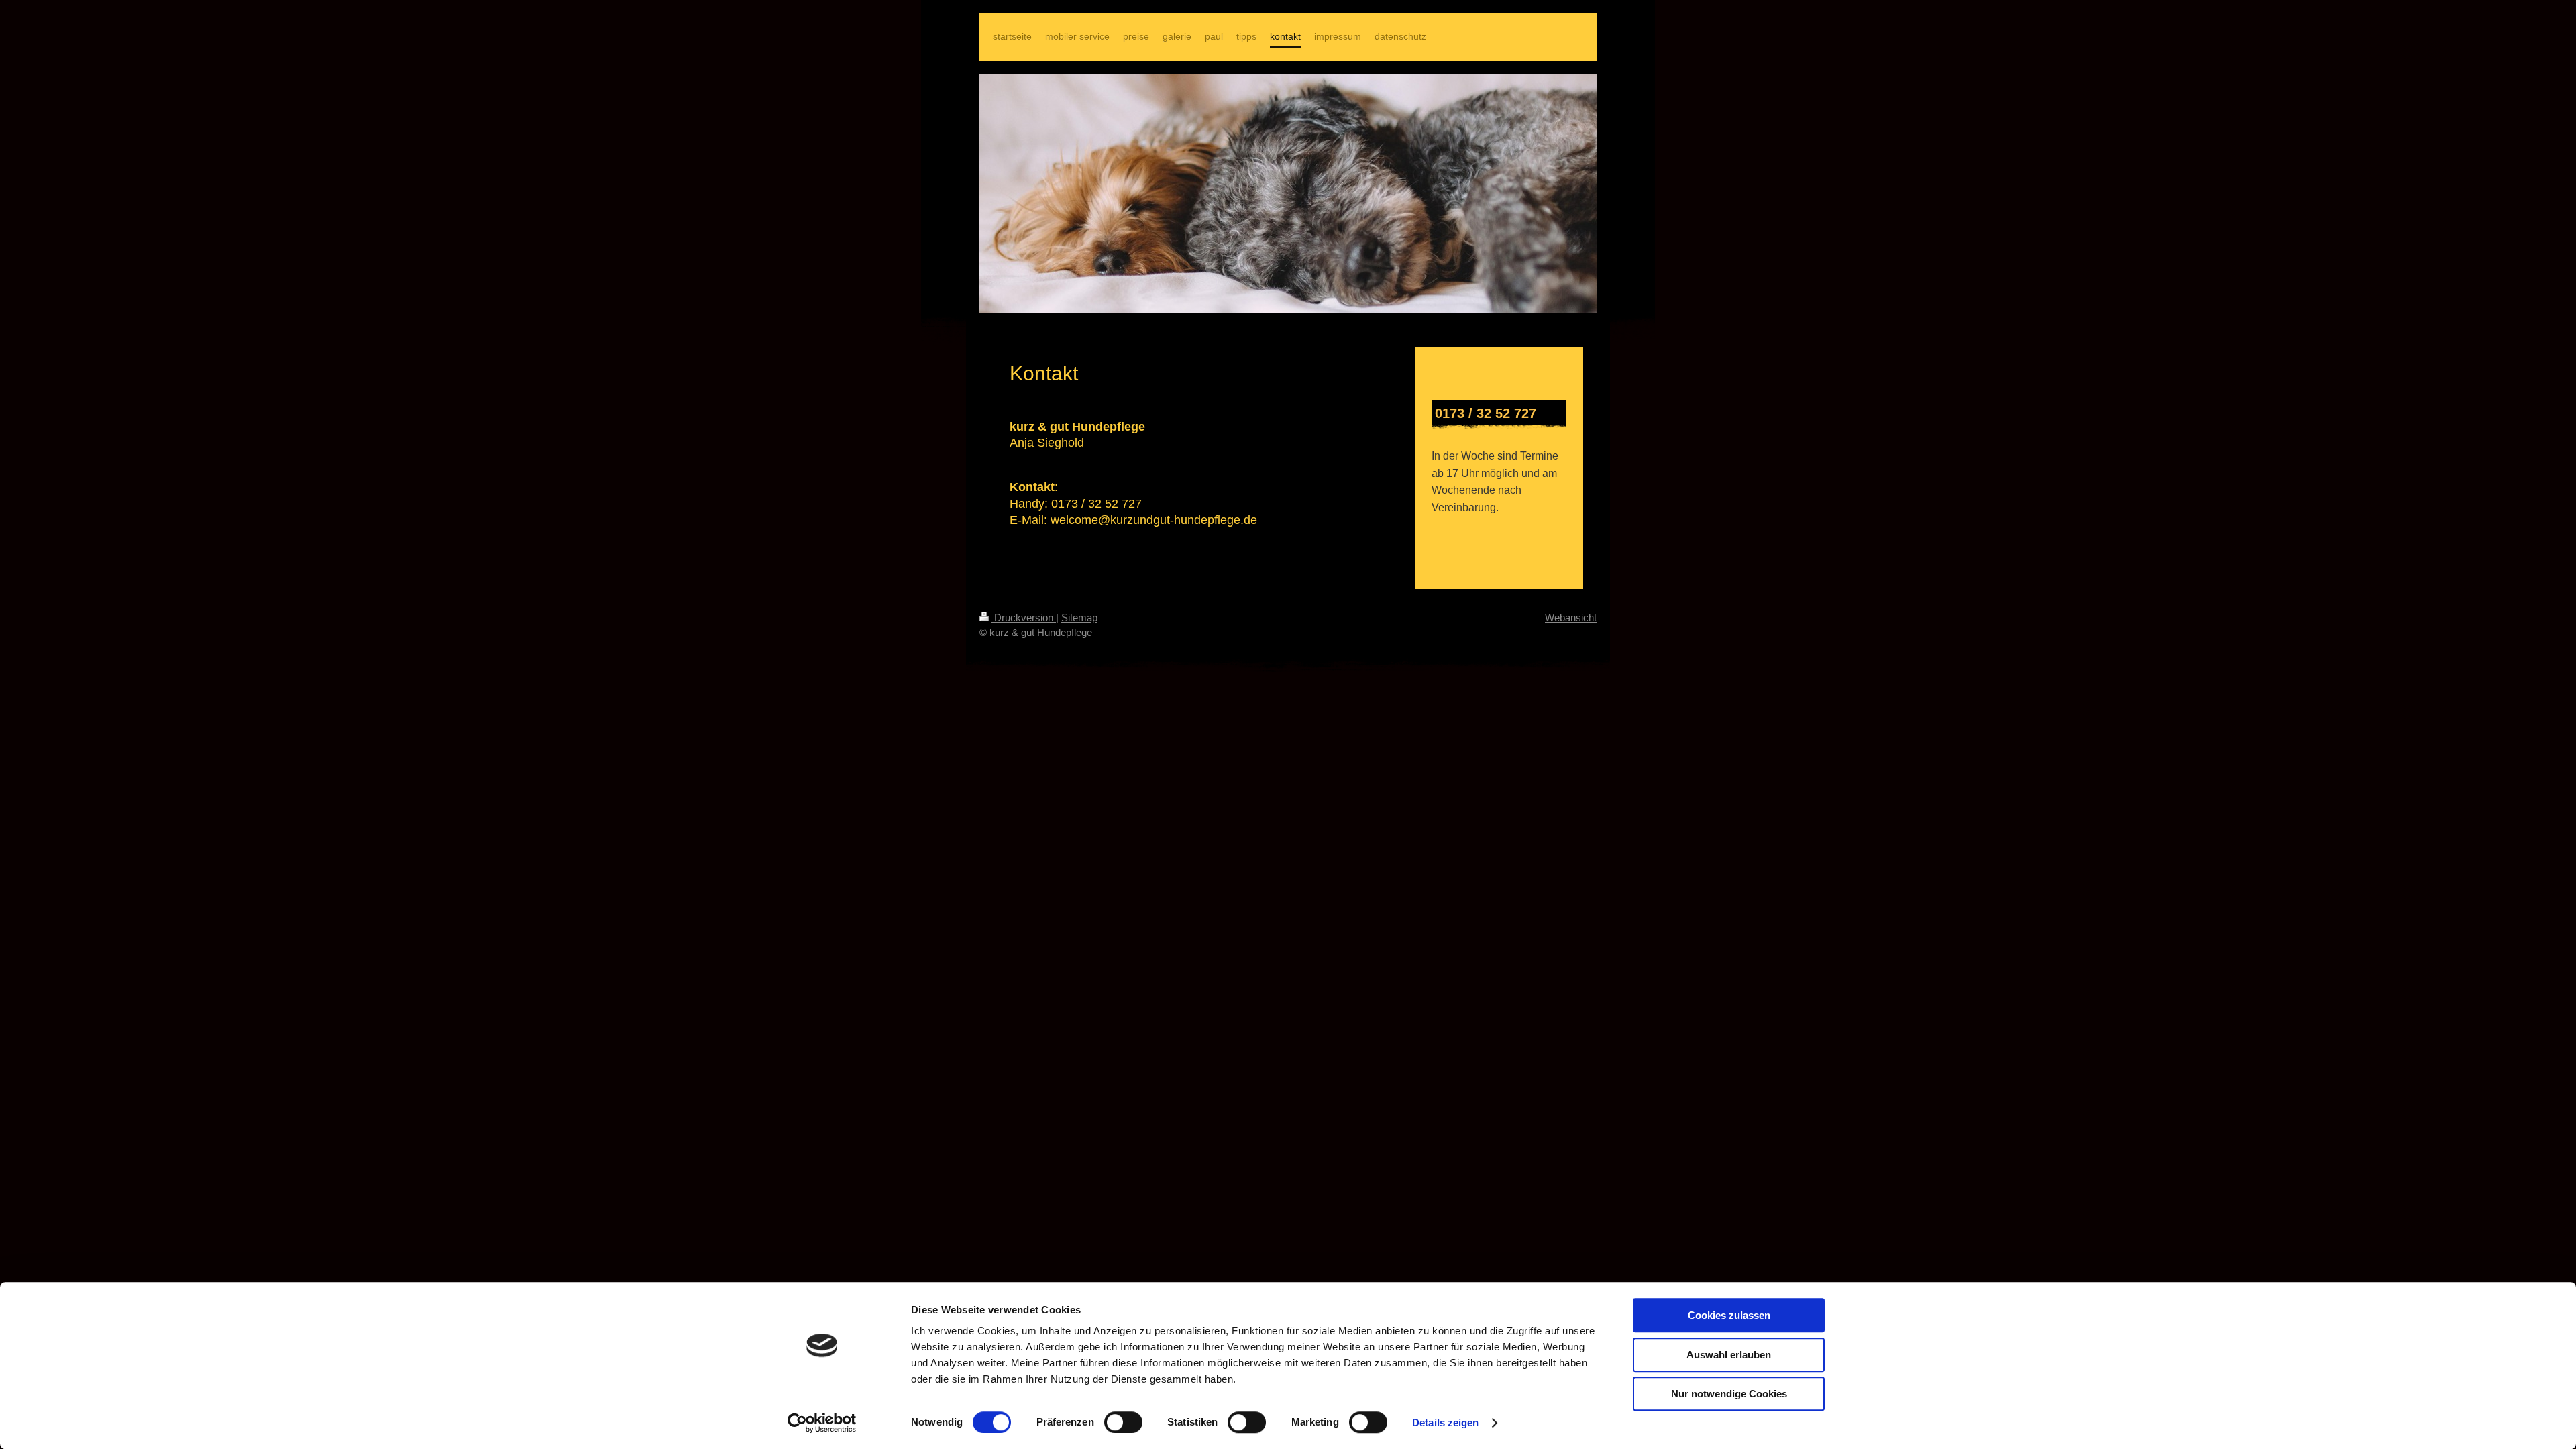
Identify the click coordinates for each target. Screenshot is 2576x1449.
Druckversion (1024, 618)
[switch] (1123, 1422)
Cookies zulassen (1729, 1315)
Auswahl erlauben (1729, 1355)
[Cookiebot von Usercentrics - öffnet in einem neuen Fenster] (822, 1423)
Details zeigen (1445, 1423)
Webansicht (1571, 618)
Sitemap (1079, 618)
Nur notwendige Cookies (1729, 1394)
